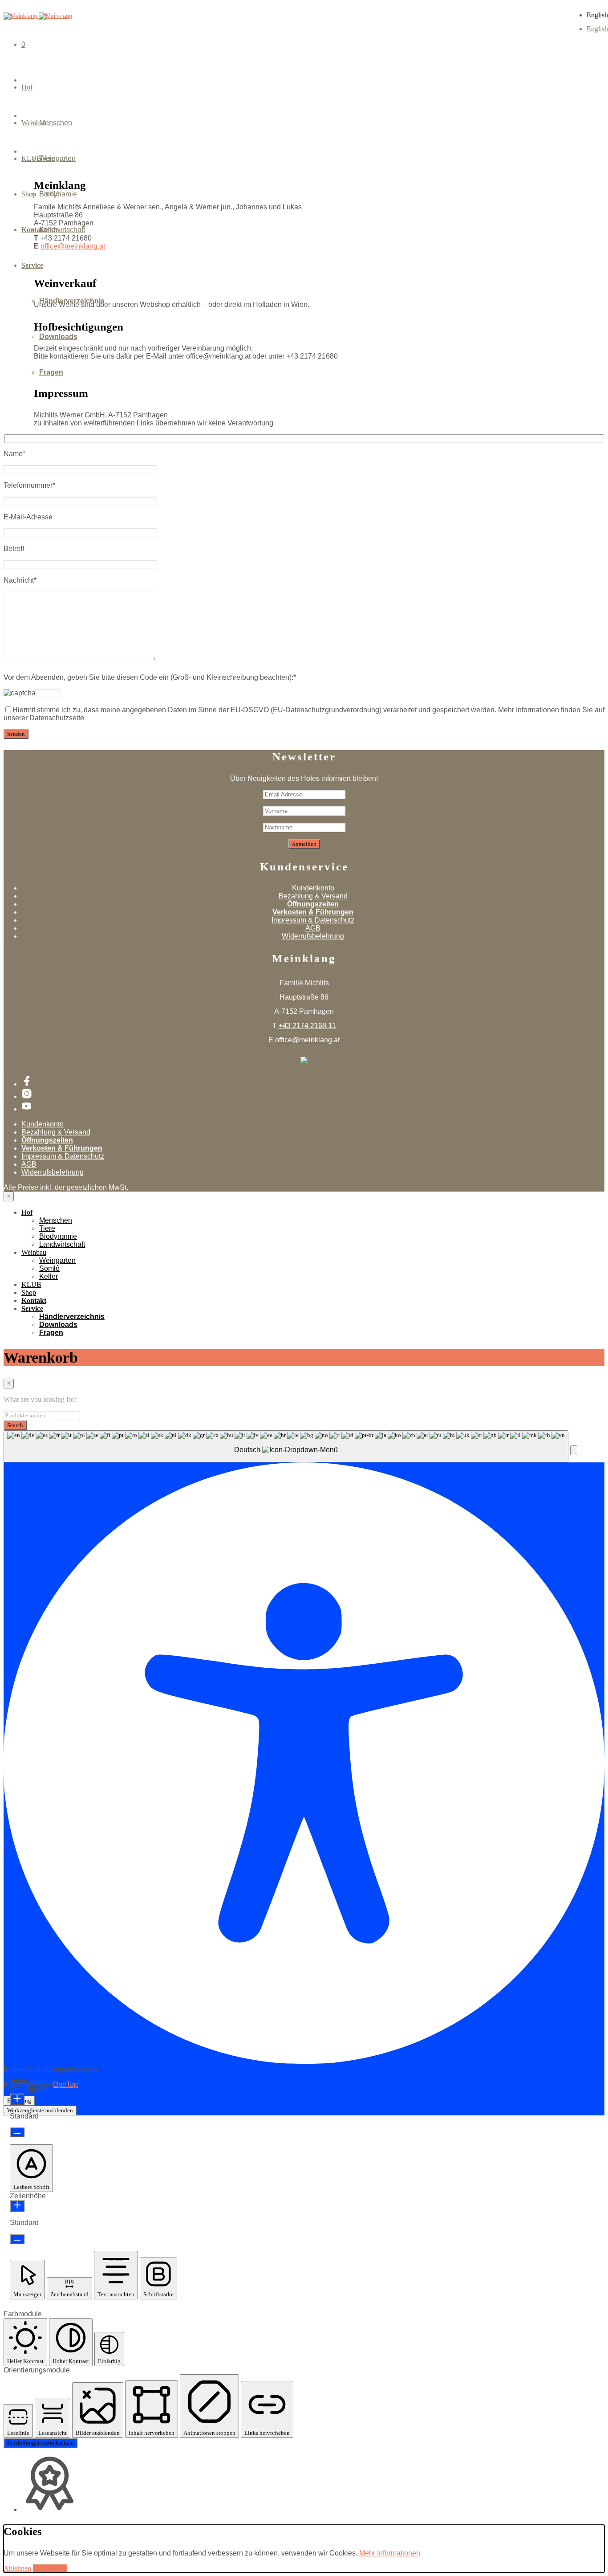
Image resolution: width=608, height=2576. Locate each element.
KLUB (31, 1284)
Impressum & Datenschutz (313, 920)
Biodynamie (58, 1236)
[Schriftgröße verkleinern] (17, 2132)
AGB (313, 928)
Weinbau (34, 1252)
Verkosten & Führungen (313, 912)
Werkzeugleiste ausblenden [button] (40, 2110)
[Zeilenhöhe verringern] (17, 2239)
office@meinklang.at (307, 1040)
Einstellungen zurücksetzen (41, 2443)
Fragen (51, 372)
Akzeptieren (50, 2568)
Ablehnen (17, 2568)
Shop (29, 1292)
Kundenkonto (313, 888)
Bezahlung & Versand (313, 896)
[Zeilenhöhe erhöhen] (17, 2206)
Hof (27, 87)
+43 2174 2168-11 (307, 1026)
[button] (574, 1450)
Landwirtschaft (62, 1244)
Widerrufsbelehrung (313, 936)
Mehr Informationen (390, 2553)
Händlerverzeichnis (72, 301)
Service (32, 265)
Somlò (49, 194)
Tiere (47, 1228)
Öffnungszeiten (313, 904)
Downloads (58, 337)
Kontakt (34, 1300)
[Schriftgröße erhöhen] (17, 2099)
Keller (49, 230)
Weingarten (57, 158)
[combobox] (286, 1446)
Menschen (56, 123)
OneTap (65, 2084)
